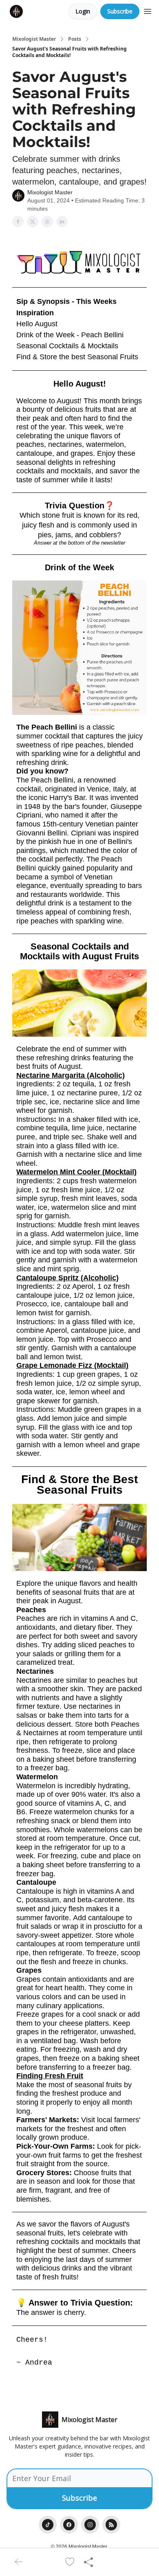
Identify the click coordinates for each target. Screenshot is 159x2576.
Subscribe (120, 11)
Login (83, 11)
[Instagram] (90, 2525)
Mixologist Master (34, 39)
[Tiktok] (48, 2525)
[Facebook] (69, 2525)
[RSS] (111, 2525)
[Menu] (148, 10)
